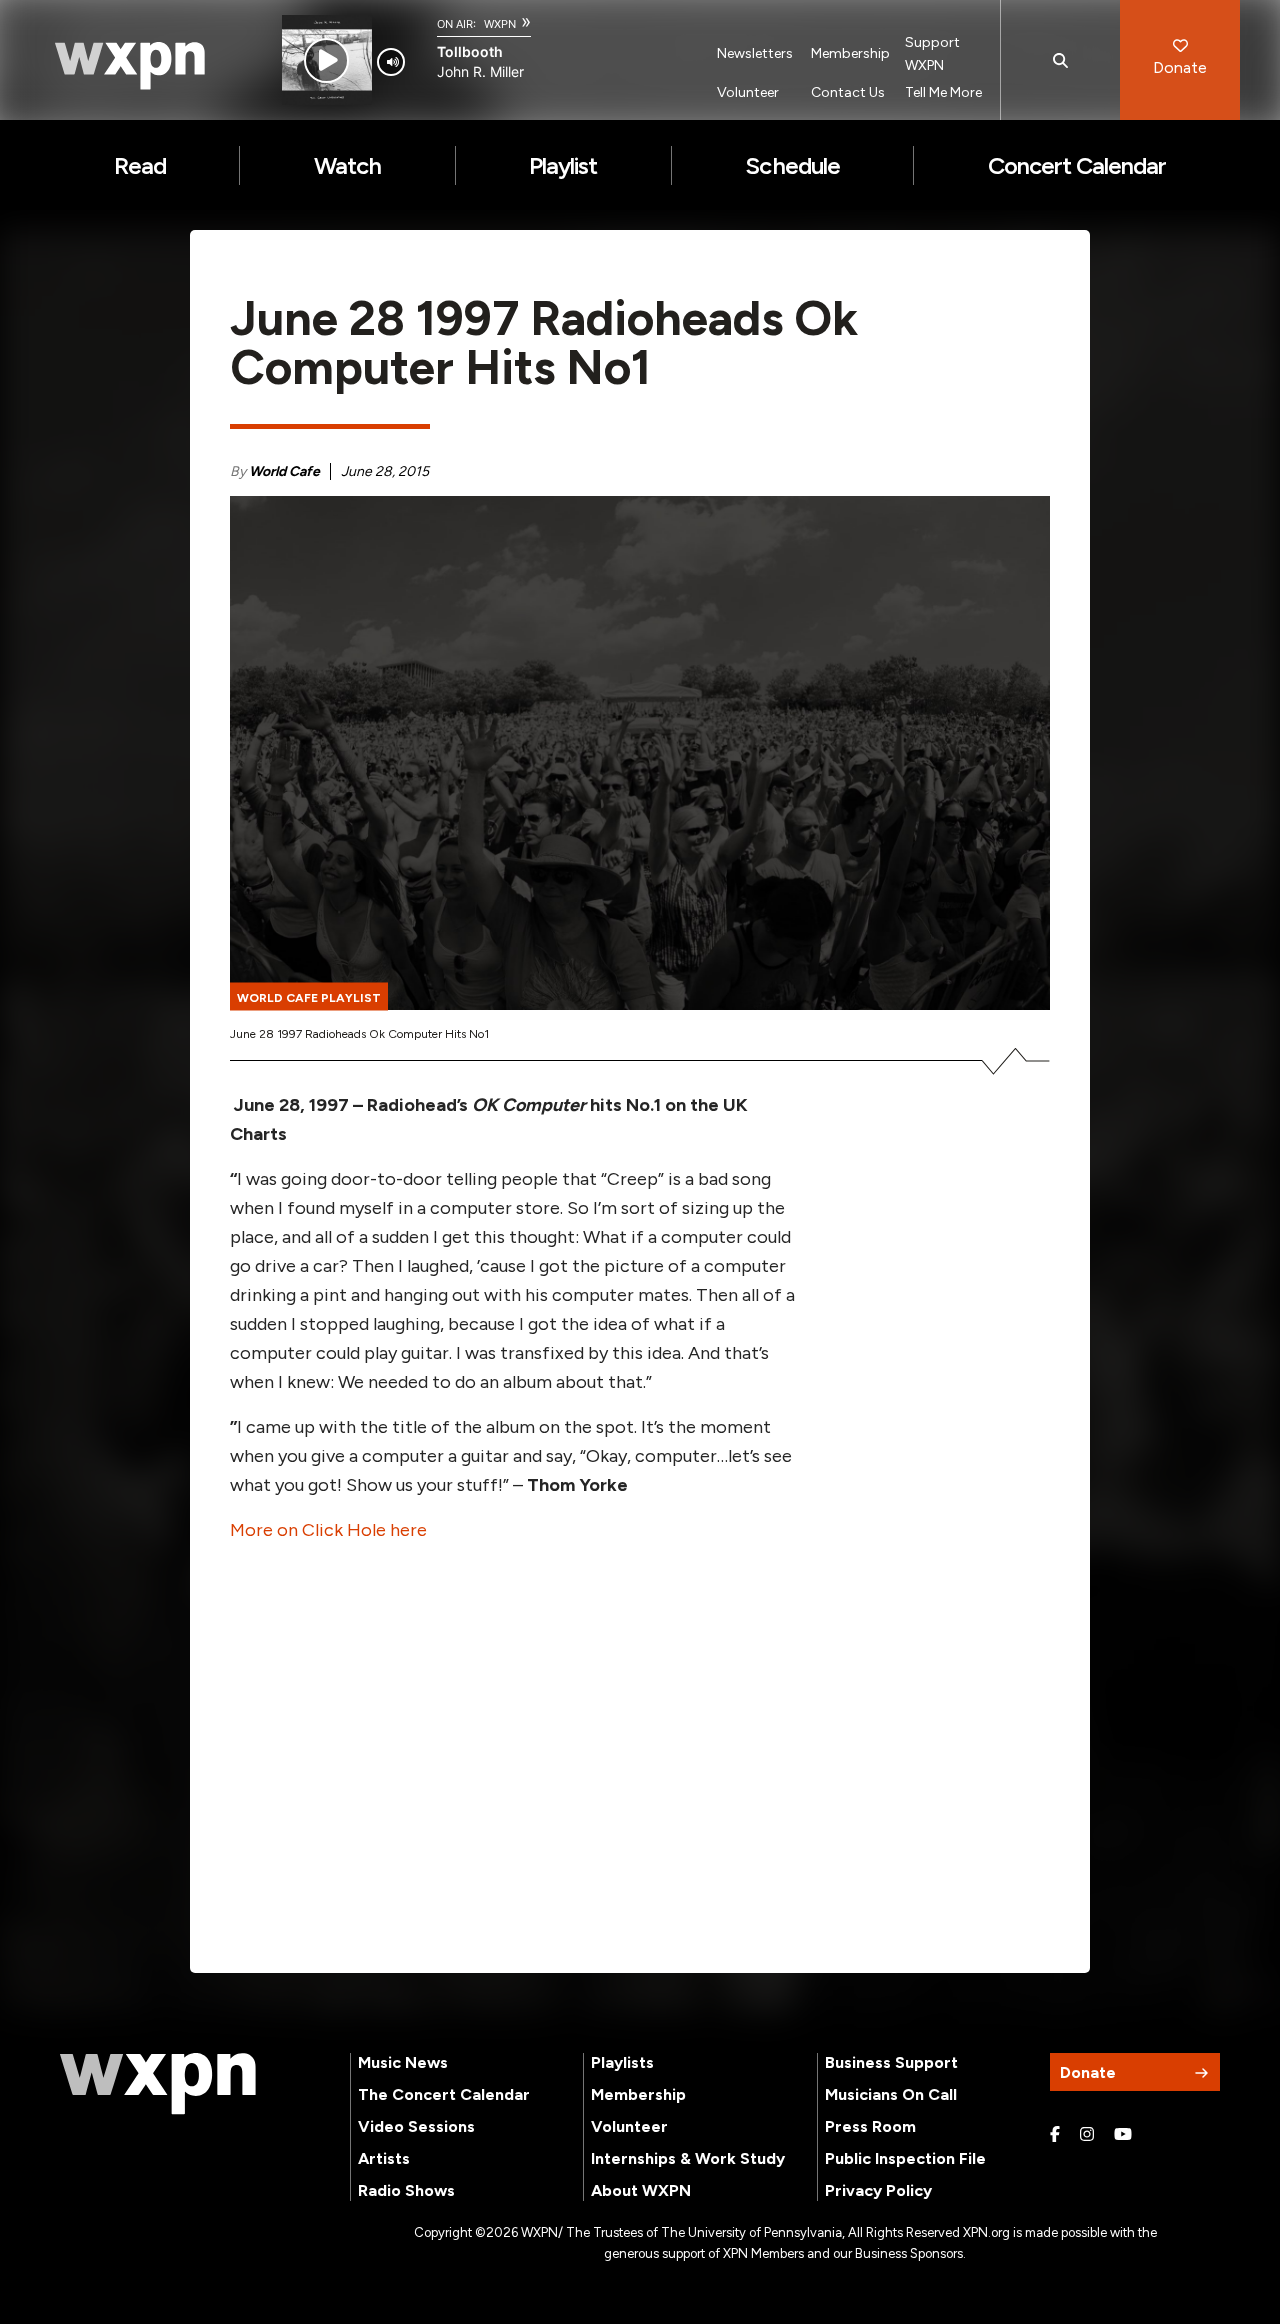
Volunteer (748, 92)
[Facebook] (1055, 2135)
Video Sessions (416, 2126)
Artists (384, 2158)
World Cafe (284, 471)
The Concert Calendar (444, 2094)
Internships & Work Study (688, 2158)
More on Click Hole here (328, 1530)
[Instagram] (1087, 2135)
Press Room (870, 2126)
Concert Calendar (1077, 165)
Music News (403, 2062)
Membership (850, 53)
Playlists (622, 2062)
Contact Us (848, 92)
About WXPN (641, 2190)
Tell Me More (943, 92)
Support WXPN (932, 54)
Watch (347, 165)
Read (140, 165)
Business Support (891, 2062)
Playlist (563, 165)
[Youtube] (1123, 2135)
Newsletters (755, 53)
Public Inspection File (905, 2158)
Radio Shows (406, 2190)
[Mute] (391, 62)
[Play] (326, 60)
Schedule (792, 165)
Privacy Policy (878, 2190)
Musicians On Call (891, 2094)
